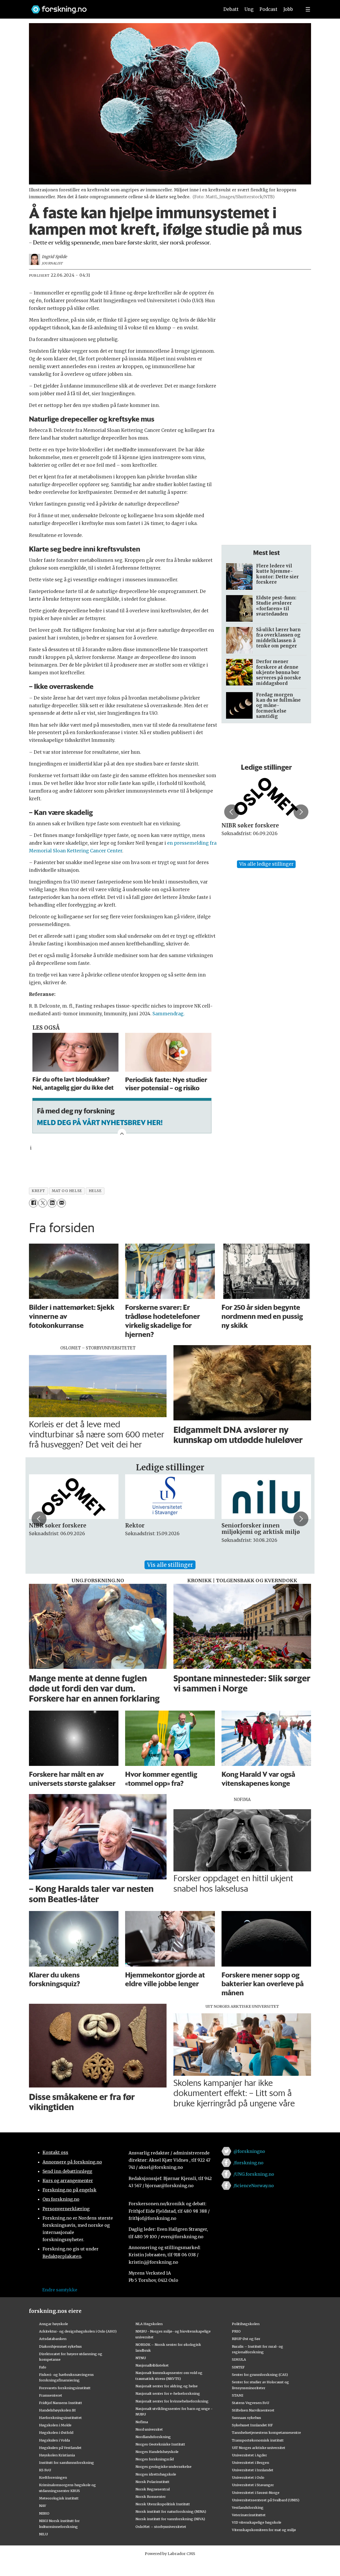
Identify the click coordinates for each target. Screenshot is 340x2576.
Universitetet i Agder (249, 2455)
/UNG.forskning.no (254, 2174)
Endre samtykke (60, 2290)
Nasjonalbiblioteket (152, 2365)
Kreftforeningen (53, 2477)
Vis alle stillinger (170, 1565)
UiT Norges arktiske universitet (259, 2448)
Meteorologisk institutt (59, 2498)
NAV (43, 2506)
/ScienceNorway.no (254, 2186)
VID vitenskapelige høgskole (257, 2522)
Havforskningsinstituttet (60, 2418)
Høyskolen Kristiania (57, 2455)
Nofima (142, 2422)
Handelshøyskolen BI (57, 2410)
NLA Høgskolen (149, 2324)
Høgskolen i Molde (55, 2425)
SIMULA (239, 2359)
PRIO (236, 2331)
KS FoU (45, 2470)
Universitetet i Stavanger (253, 2485)
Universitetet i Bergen (250, 2463)
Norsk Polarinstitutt (152, 2482)
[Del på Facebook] (33, 1203)
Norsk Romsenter (151, 2497)
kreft (38, 1191)
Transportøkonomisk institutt (258, 2440)
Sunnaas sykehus (246, 2418)
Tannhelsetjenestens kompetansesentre (266, 2432)
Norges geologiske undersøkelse (163, 2466)
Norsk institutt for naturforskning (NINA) (171, 2511)
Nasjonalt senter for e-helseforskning (168, 2393)
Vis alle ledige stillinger (266, 864)
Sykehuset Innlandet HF (252, 2425)
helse (95, 1191)
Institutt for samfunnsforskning (67, 2463)
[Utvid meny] (308, 9)
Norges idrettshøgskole (156, 2474)
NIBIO (44, 2513)
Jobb (288, 9)
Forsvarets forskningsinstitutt (65, 2388)
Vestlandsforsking (248, 2507)
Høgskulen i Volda (54, 2440)
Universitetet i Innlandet (253, 2470)
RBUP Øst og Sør (246, 2339)
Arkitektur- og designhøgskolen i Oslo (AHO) (78, 2331)
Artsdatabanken (53, 2339)
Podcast (268, 9)
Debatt (231, 9)
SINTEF (238, 2367)
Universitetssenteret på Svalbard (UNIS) (266, 2500)
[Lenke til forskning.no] (120, 7)
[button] (232, 812)
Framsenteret (51, 2395)
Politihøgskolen (246, 2324)
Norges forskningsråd (155, 2459)
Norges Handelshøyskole (157, 2452)
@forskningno (249, 2151)
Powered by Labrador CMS (170, 2554)
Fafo (43, 2367)
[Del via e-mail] (61, 1203)
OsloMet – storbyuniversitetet (161, 2527)
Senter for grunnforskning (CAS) (260, 2375)
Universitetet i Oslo (248, 2477)
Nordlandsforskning (153, 2437)
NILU (43, 2534)
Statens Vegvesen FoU (250, 2403)
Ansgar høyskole (54, 2324)
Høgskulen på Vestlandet (60, 2448)
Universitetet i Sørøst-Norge (256, 2493)
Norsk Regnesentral (153, 2489)
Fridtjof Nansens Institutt (61, 2403)
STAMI (238, 2395)
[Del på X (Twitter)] (43, 1203)
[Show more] (122, 1133)
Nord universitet (149, 2429)
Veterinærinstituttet (249, 2515)
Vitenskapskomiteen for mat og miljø (264, 2530)
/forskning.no (248, 2163)
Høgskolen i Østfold (56, 2432)
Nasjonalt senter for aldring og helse (167, 2386)
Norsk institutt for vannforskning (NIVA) (170, 2519)
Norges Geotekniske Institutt (160, 2444)
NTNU (141, 2358)
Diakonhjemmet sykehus (60, 2346)
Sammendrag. (169, 1014)
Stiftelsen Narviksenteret (253, 2410)
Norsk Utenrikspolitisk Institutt (163, 2504)
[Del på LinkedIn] (52, 1203)
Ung (249, 9)
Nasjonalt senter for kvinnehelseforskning (172, 2401)
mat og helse (67, 1191)
